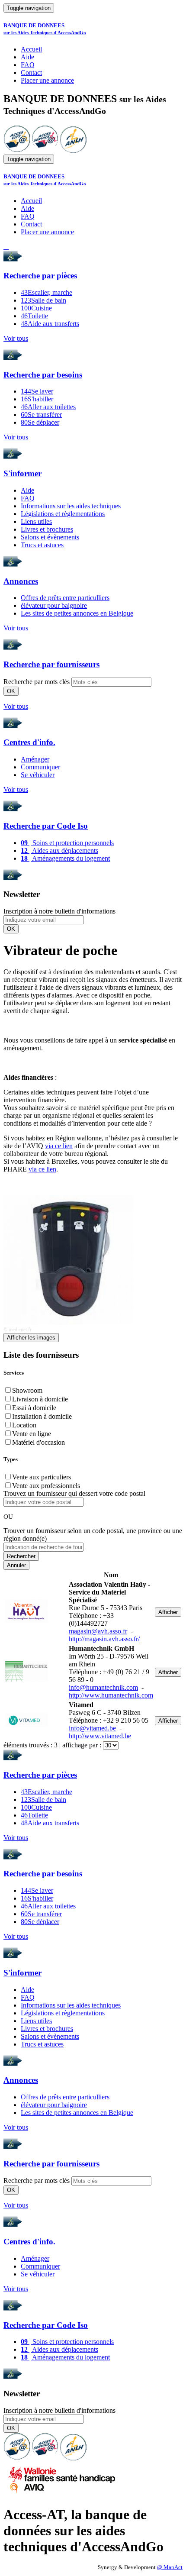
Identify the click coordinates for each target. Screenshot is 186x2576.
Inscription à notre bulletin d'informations (59, 911)
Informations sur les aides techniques (71, 506)
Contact (31, 73)
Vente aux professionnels (46, 1486)
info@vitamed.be (92, 1728)
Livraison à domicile (40, 1399)
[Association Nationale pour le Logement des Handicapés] (73, 150)
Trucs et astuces (42, 545)
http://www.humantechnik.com (111, 1695)
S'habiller (37, 399)
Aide (27, 57)
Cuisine (36, 308)
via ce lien (59, 1146)
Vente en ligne (32, 1434)
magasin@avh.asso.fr (98, 1631)
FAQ (28, 65)
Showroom (27, 1390)
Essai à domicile (34, 1408)
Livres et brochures (47, 529)
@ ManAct (170, 2567)
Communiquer (40, 767)
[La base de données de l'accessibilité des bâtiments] (17, 150)
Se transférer (41, 415)
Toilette (34, 316)
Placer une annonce (47, 80)
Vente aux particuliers (42, 1477)
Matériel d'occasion (38, 1442)
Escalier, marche (46, 292)
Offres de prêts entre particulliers (65, 598)
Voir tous (16, 338)
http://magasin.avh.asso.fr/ (104, 1639)
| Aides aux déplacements (59, 851)
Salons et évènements (50, 537)
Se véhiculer (38, 775)
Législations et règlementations (63, 514)
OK (11, 691)
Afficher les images (31, 1338)
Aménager (35, 759)
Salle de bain (43, 300)
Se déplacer (40, 422)
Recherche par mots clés (37, 682)
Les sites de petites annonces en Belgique (77, 613)
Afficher (168, 1612)
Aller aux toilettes (48, 407)
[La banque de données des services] (45, 150)
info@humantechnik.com (103, 1687)
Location (24, 1425)
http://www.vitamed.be (100, 1736)
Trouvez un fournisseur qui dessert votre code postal (74, 1493)
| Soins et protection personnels (67, 843)
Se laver (37, 391)
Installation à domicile (42, 1416)
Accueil (31, 49)
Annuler (16, 1565)
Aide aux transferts (50, 324)
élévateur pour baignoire (54, 605)
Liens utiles (36, 521)
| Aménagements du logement (65, 858)
